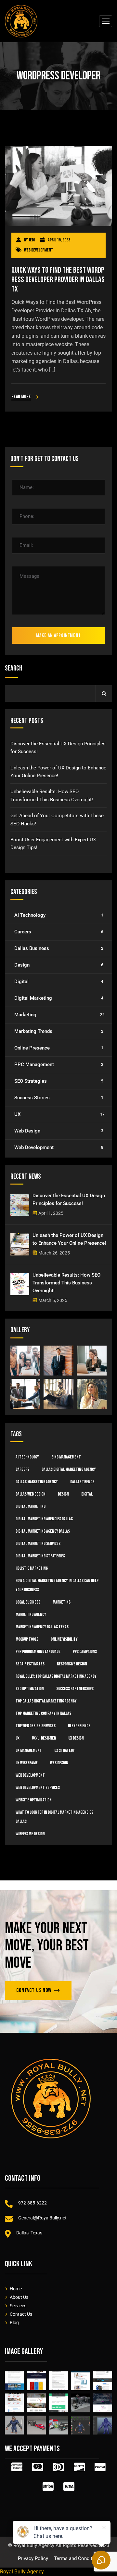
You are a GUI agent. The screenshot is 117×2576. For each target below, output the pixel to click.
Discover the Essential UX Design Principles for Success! (58, 748)
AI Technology (59, 915)
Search (13, 668)
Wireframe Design (30, 1834)
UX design (76, 1738)
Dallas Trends (82, 1482)
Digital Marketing (59, 998)
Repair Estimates (30, 1664)
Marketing (59, 1015)
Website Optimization (34, 1800)
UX (59, 1114)
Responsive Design (72, 1664)
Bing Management (66, 1457)
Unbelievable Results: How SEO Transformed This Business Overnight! (52, 795)
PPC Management (59, 1064)
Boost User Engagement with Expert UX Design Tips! (53, 844)
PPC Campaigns (85, 1652)
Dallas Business (59, 948)
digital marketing (31, 1506)
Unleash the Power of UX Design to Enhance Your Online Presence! (58, 772)
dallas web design (31, 1494)
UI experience (79, 1726)
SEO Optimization (30, 1689)
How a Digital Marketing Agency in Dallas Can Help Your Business (57, 1585)
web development (30, 1775)
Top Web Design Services (36, 1726)
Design (59, 965)
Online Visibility (64, 1639)
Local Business (28, 1602)
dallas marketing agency (37, 1482)
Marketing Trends (59, 1031)
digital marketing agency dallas (43, 1531)
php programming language (38, 1652)
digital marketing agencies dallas (44, 1519)
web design (59, 1763)
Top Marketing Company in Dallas (43, 1713)
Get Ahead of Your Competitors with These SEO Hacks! (57, 820)
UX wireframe (27, 1763)
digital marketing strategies (40, 1556)
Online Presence (59, 1048)
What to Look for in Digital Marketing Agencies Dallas (54, 1817)
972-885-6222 (32, 2203)
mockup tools (27, 1639)
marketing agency (31, 1614)
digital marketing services (38, 1544)
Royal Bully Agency (22, 2572)
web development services (38, 1788)
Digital (59, 982)
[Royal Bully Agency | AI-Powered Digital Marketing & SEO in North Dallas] (21, 21)
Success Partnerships (75, 1689)
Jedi (32, 240)
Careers (59, 932)
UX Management (29, 1750)
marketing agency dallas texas (42, 1627)
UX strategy (65, 1750)
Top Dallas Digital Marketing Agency (46, 1701)
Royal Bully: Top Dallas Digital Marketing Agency (56, 1676)
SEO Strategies (59, 1081)
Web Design (59, 1131)
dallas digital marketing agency (69, 1469)
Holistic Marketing (32, 1568)
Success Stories (59, 1098)
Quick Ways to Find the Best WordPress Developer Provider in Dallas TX (58, 280)
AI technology (27, 1457)
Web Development (39, 250)
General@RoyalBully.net (42, 2218)
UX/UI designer (44, 1738)
